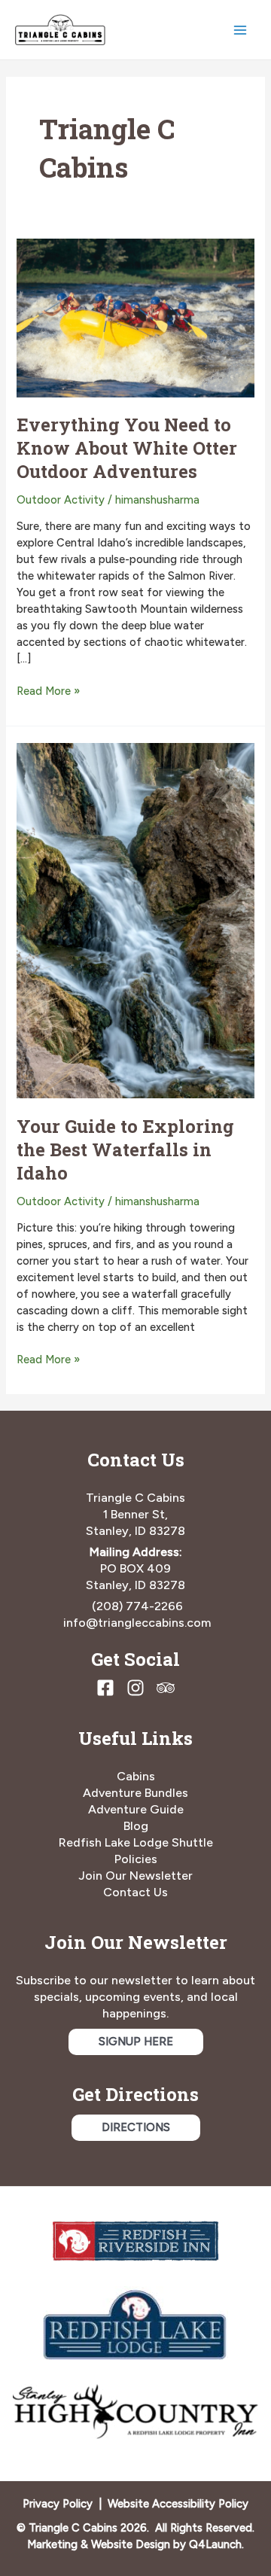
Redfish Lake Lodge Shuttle (136, 1842)
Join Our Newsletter (135, 1876)
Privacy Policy (58, 2504)
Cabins (136, 1776)
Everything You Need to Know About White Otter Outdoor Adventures (127, 448)
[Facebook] (105, 1688)
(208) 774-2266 (137, 1606)
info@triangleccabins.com (137, 1623)
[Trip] (166, 1688)
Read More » (48, 692)
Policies (136, 1859)
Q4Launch (215, 2544)
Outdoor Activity (61, 500)
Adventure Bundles (135, 1793)
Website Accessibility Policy (178, 2504)
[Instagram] (135, 1688)
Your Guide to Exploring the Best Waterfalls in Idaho (125, 1149)
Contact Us (135, 1892)
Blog (136, 1826)
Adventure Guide (136, 1809)
